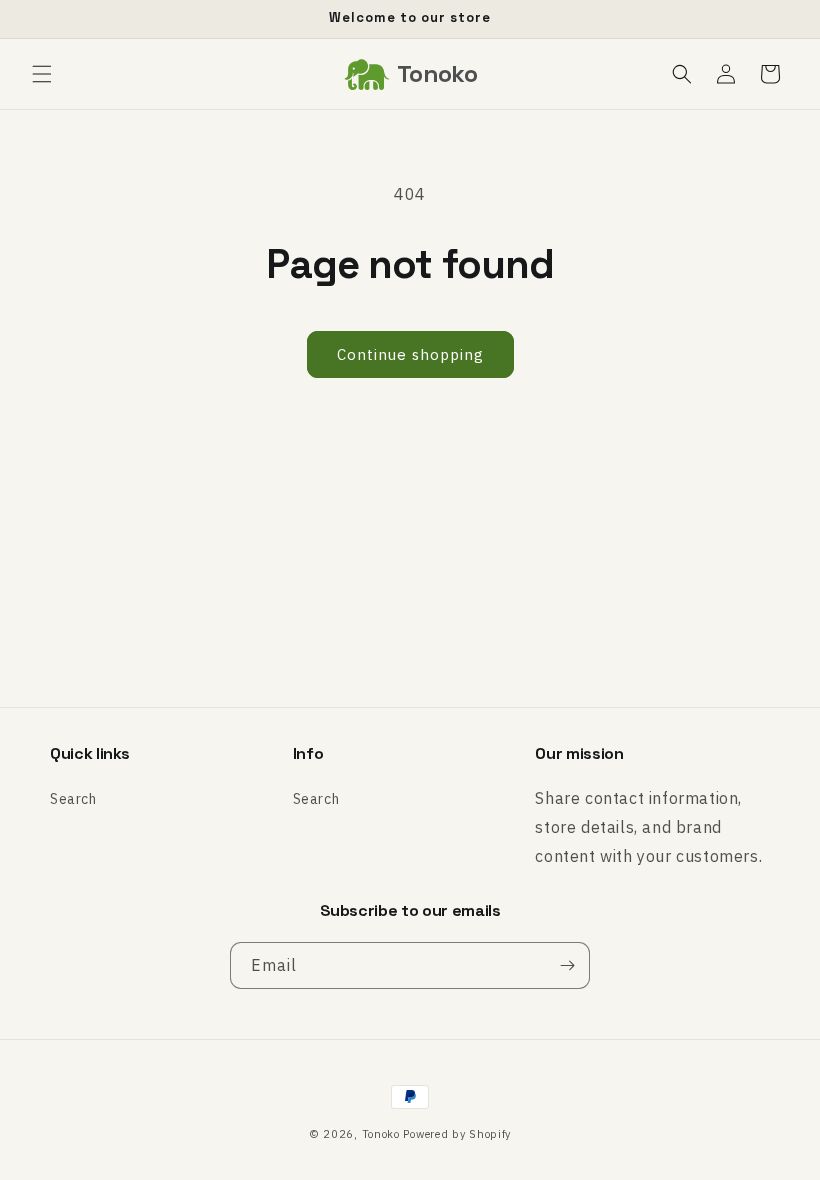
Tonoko (381, 1134)
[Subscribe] (567, 965)
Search (73, 799)
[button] (42, 74)
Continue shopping (410, 354)
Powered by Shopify (457, 1134)
